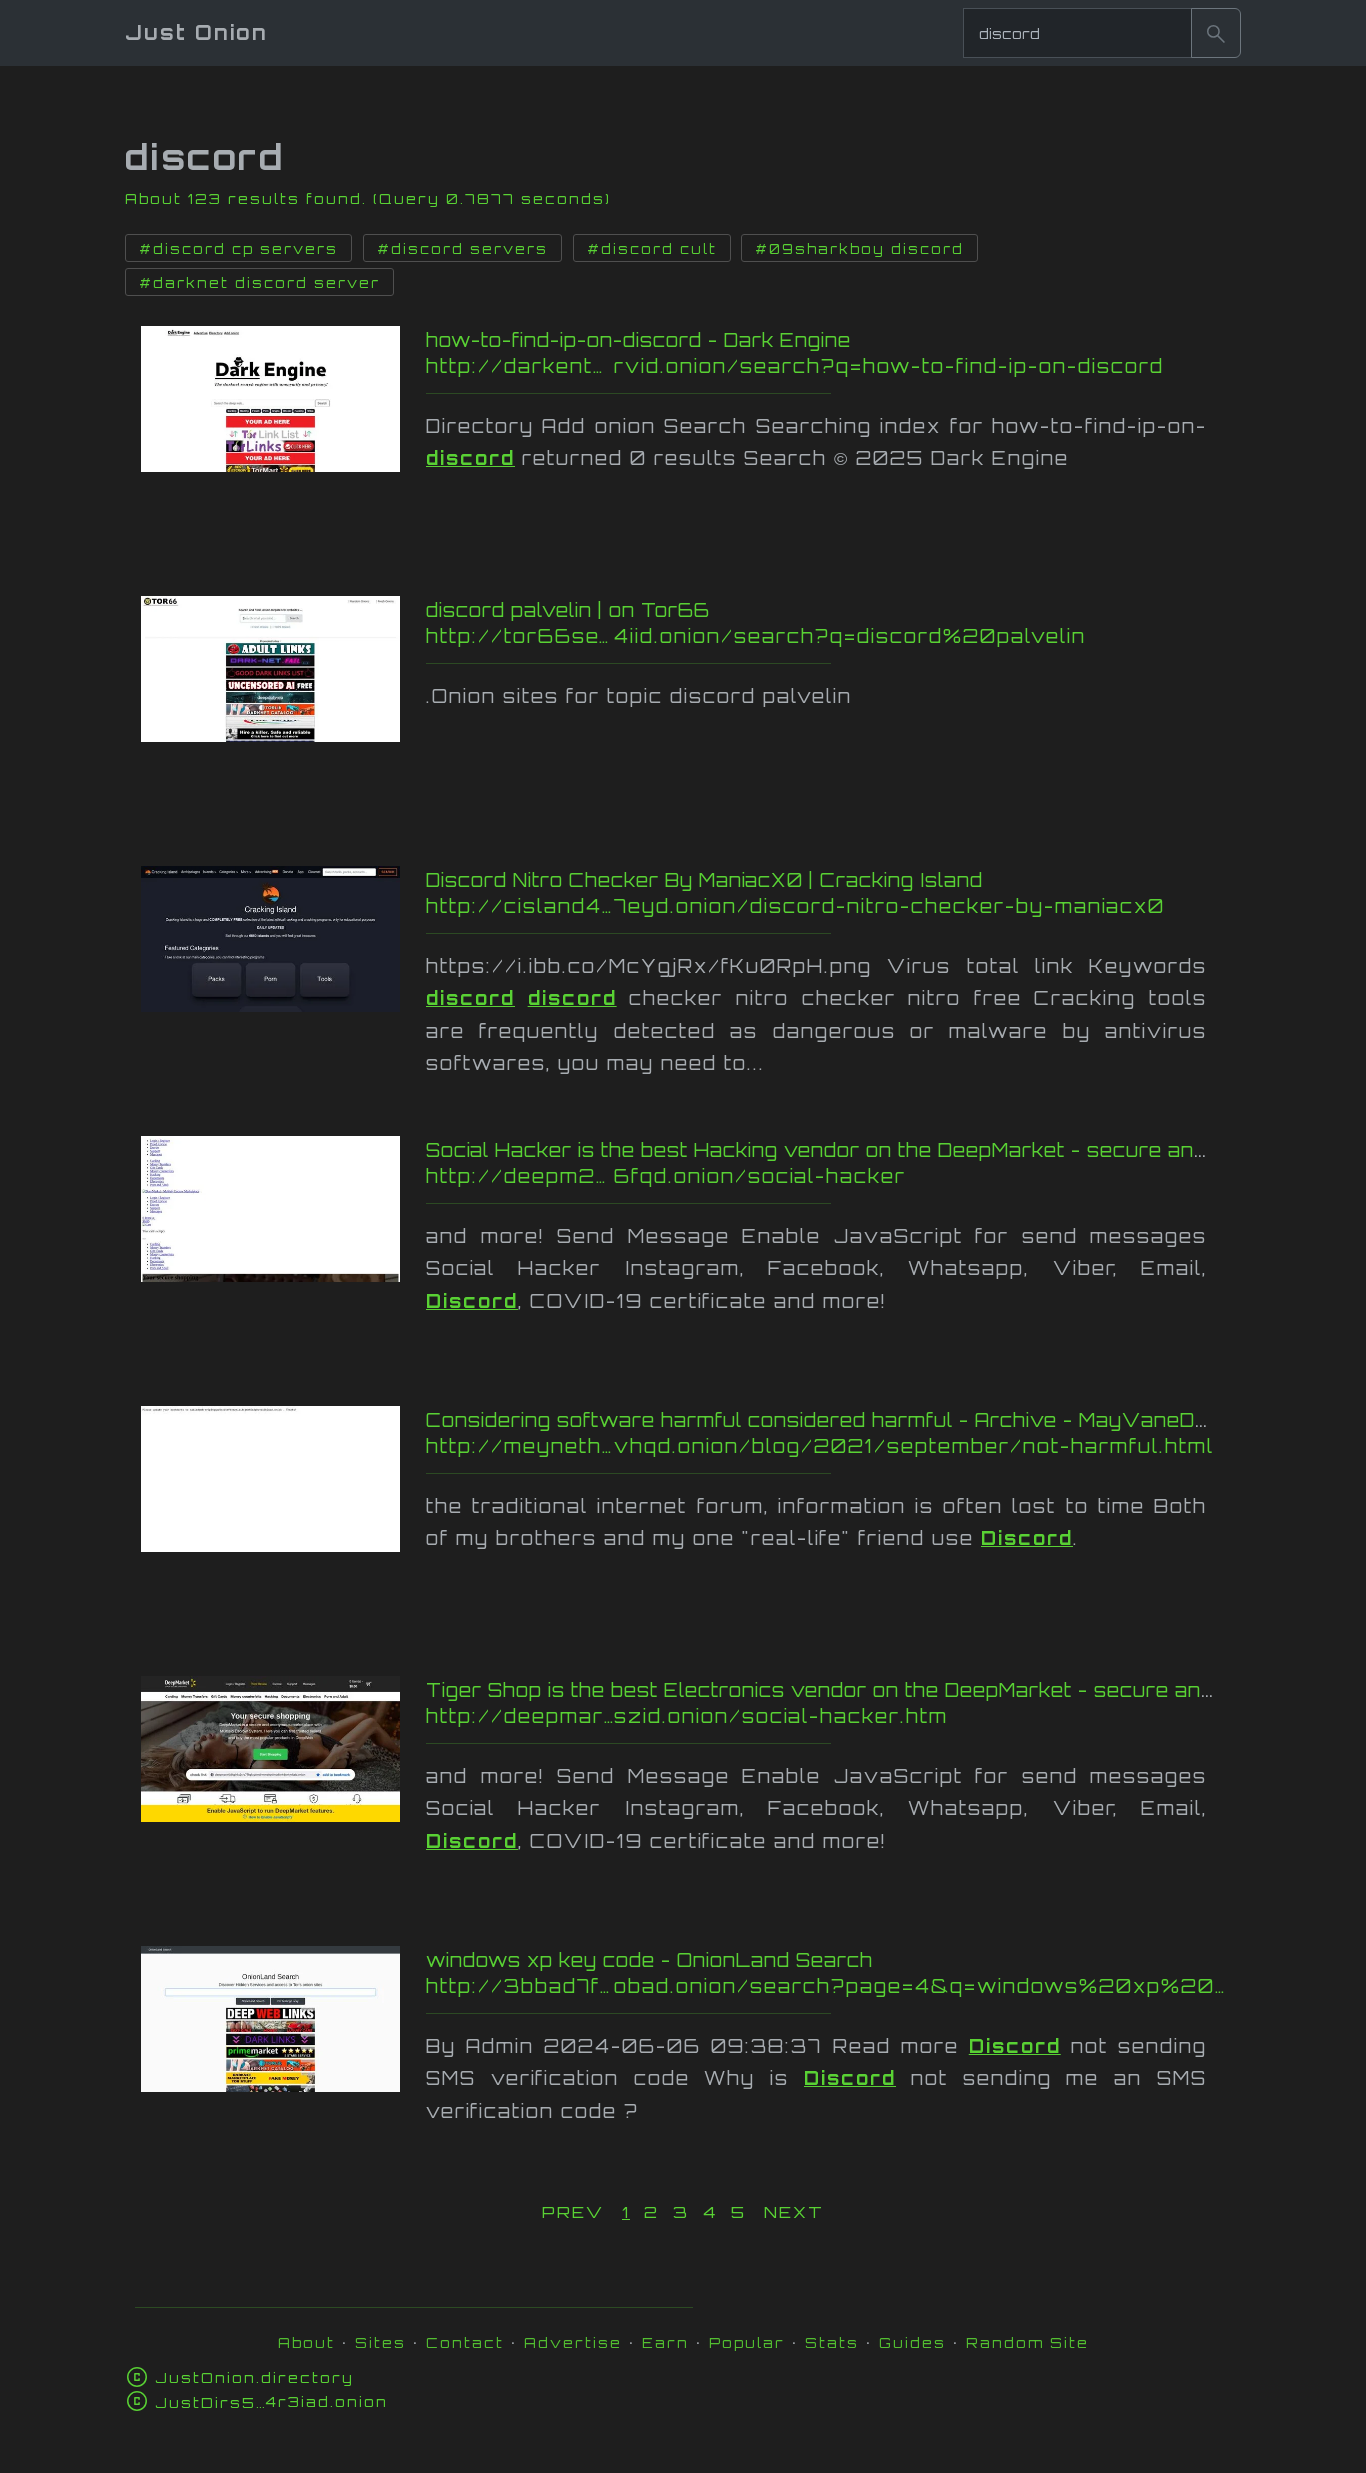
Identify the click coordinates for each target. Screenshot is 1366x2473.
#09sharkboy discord (859, 249)
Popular (747, 2342)
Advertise (573, 2342)
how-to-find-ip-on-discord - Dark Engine (638, 340)
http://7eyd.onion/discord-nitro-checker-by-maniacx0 (825, 906)
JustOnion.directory (254, 2377)
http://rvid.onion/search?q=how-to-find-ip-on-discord (809, 366)
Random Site (1027, 2342)
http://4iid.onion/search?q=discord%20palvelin (826, 636)
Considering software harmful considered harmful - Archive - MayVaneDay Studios (866, 1420)
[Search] (1216, 33)
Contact (465, 2342)
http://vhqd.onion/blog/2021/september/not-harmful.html (820, 1446)
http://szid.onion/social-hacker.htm (817, 1716)
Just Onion (196, 32)
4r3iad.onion (271, 2401)
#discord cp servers (238, 249)
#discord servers (462, 249)
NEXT (794, 2212)
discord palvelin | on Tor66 (568, 610)
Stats (832, 2342)
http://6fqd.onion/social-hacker (830, 1176)
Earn (665, 2342)
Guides (912, 2342)
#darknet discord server (259, 283)
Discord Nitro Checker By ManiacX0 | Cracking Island (704, 880)
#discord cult (652, 249)
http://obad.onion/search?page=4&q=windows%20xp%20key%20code (830, 1986)
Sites (380, 2342)
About (306, 2342)
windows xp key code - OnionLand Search (649, 1960)
